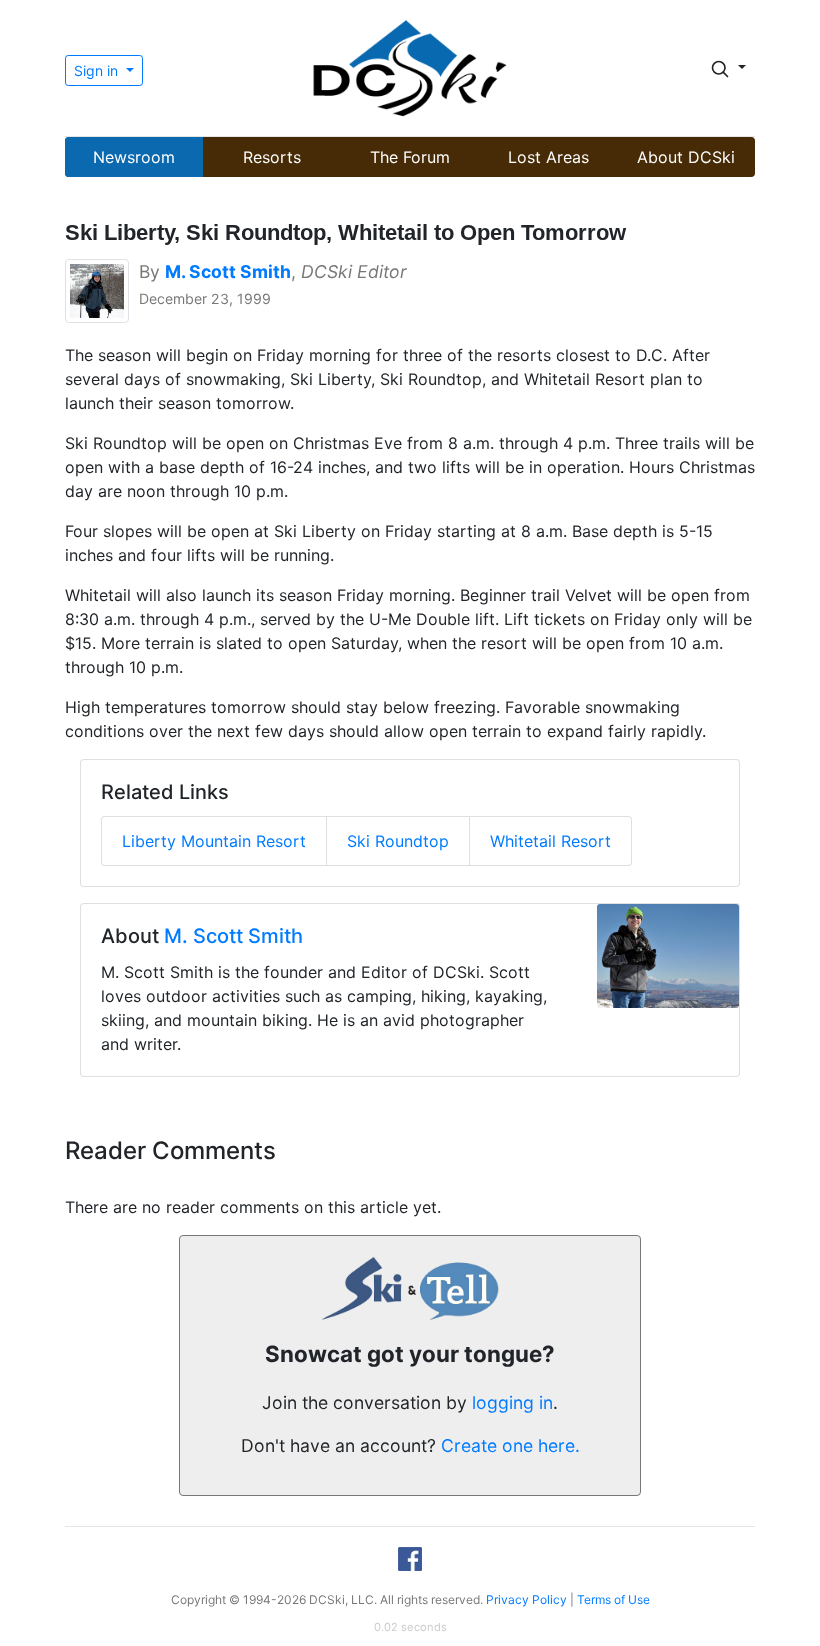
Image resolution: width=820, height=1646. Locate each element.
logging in (512, 1402)
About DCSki (686, 157)
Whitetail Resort (550, 841)
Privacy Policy (526, 1599)
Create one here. (510, 1445)
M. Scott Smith (233, 936)
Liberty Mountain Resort (214, 841)
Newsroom (134, 157)
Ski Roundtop (398, 841)
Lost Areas (548, 157)
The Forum (410, 157)
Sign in (98, 70)
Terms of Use (613, 1599)
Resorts (272, 157)
